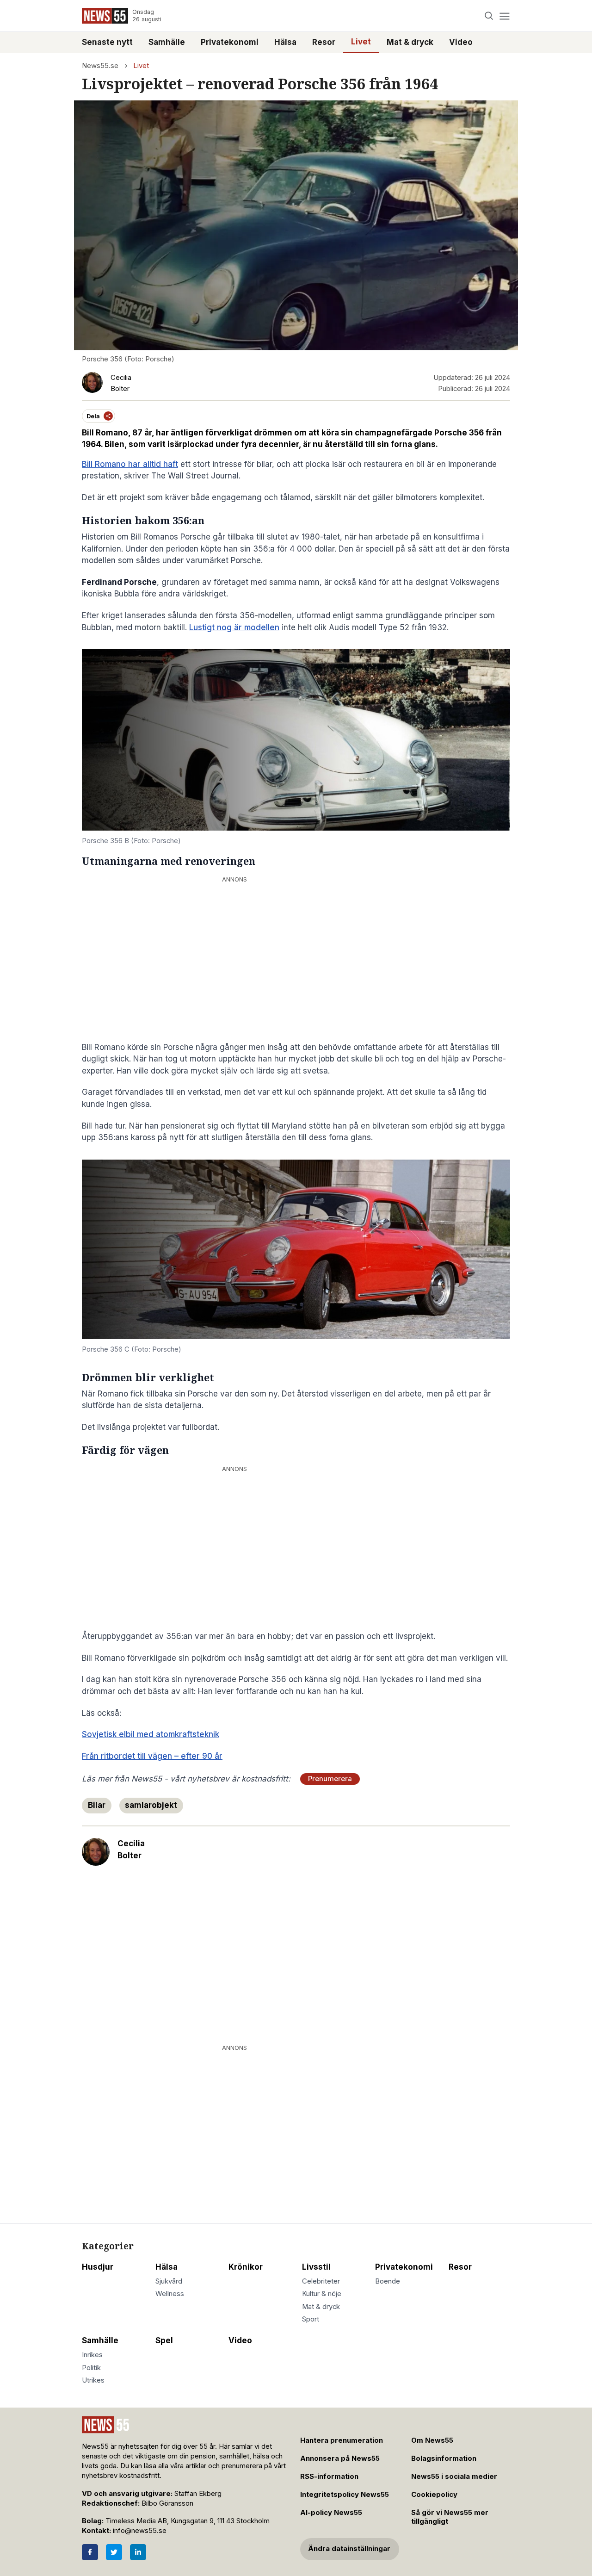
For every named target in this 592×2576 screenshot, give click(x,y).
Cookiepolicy (434, 2495)
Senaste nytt (107, 42)
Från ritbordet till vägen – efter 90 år (152, 1756)
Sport (311, 2319)
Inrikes (92, 2355)
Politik (91, 2368)
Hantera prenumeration (342, 2440)
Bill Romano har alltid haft (130, 464)
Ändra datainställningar (349, 2549)
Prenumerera (330, 1779)
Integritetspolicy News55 (345, 2495)
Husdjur (98, 2267)
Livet (361, 42)
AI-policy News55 (331, 2513)
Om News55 (432, 2440)
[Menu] (504, 16)
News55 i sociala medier (454, 2477)
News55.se (100, 66)
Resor (324, 42)
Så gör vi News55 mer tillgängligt (450, 2517)
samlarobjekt (151, 1805)
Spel (164, 2340)
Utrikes (93, 2380)
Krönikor (246, 2267)
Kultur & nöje (322, 2294)
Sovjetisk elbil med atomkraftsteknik (151, 1734)
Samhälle (167, 42)
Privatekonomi (230, 42)
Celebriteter (321, 2281)
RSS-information (329, 2477)
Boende (388, 2281)
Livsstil (316, 2267)
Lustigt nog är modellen (234, 627)
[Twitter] (114, 2552)
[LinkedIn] (138, 2552)
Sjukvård (169, 2281)
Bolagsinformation (444, 2458)
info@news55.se (140, 2531)
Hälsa (285, 42)
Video (461, 42)
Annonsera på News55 (340, 2458)
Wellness (170, 2294)
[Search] (489, 16)
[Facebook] (90, 2552)
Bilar (97, 1805)
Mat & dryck (410, 42)
